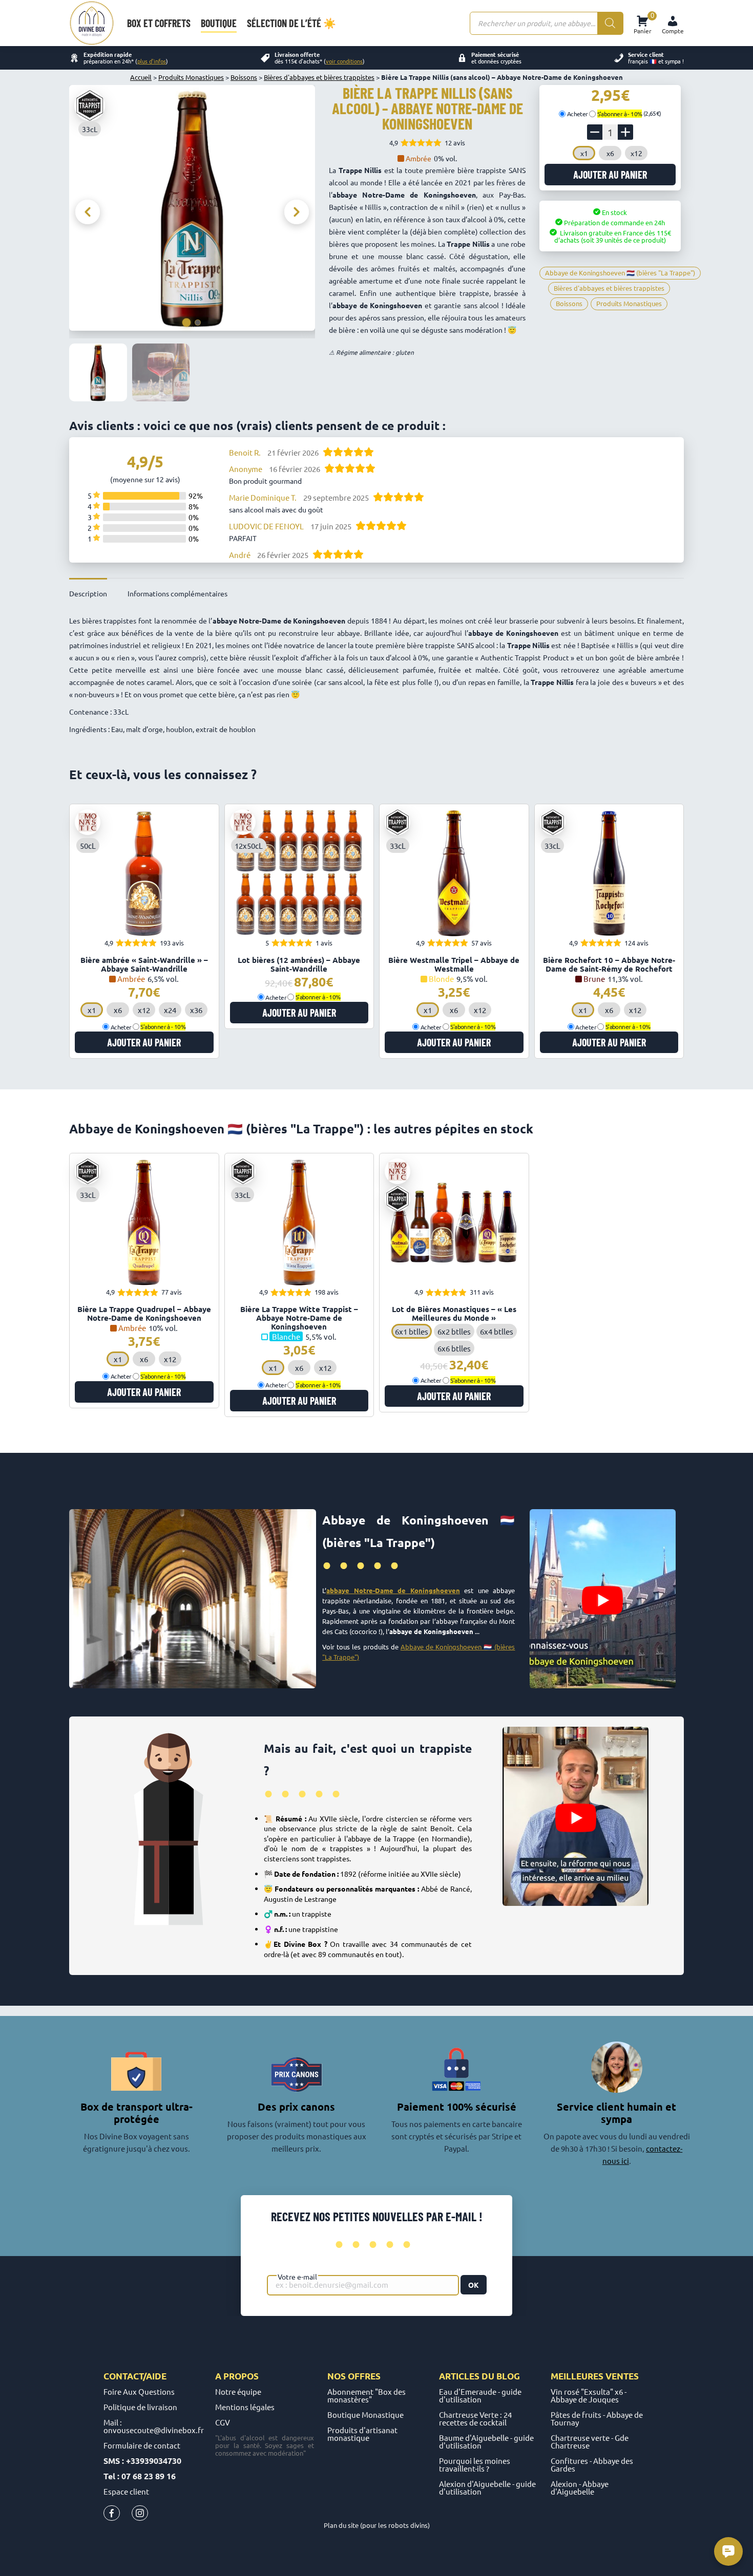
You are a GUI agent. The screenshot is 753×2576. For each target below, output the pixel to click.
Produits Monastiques (191, 77)
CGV (223, 2422)
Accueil (141, 77)
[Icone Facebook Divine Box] (112, 2515)
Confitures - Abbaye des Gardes (592, 2464)
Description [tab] (88, 593)
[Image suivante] (297, 212)
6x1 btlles (412, 1331)
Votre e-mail (297, 2277)
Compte (673, 31)
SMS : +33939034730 (142, 2461)
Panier (643, 23)
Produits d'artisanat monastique (362, 2434)
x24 (170, 1010)
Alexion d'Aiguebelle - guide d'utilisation (487, 2487)
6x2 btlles (454, 1331)
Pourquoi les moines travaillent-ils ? (475, 2464)
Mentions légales (245, 2407)
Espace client (126, 2491)
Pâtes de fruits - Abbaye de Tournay (597, 2418)
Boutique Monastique (365, 2414)
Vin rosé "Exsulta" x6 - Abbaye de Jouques (589, 2395)
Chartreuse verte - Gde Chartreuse (590, 2441)
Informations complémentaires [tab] (177, 593)
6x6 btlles (454, 1348)
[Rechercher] (610, 23)
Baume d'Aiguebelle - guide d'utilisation (486, 2441)
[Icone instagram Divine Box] (140, 2515)
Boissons (244, 77)
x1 (584, 153)
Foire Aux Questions (139, 2391)
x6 (610, 153)
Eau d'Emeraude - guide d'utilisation (480, 2395)
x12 (636, 153)
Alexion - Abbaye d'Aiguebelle (580, 2487)
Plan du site (341, 2525)
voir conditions (344, 61)
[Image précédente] (88, 212)
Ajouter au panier (610, 175)
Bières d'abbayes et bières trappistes (319, 77)
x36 (196, 1010)
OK (474, 2285)
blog (508, 2376)
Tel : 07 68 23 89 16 (140, 2476)
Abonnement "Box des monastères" (367, 2395)
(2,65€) (629, 113)
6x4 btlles (497, 1331)
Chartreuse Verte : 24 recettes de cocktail (475, 2418)
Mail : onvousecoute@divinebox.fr (154, 2426)
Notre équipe (238, 2391)
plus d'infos (152, 61)
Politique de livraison (140, 2407)
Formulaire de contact (142, 2445)
